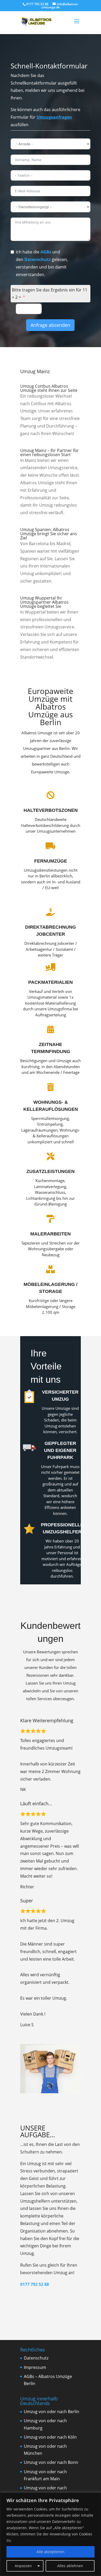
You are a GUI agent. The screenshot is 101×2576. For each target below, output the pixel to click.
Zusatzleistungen (51, 1171)
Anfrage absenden (50, 325)
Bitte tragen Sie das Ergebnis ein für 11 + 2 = (50, 294)
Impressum (35, 2367)
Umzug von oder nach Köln (50, 2437)
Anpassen (23, 2566)
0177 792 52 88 (35, 2284)
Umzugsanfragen (54, 117)
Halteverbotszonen (51, 810)
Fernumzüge (51, 861)
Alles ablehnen (70, 2566)
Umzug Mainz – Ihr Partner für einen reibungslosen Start (49, 452)
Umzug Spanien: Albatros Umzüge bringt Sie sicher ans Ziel (49, 534)
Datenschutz (38, 259)
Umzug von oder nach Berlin (52, 2412)
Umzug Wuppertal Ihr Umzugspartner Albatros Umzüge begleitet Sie (44, 602)
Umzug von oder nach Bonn (51, 2462)
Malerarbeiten (51, 1234)
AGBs (46, 252)
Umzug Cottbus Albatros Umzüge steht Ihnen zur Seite (49, 388)
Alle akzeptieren (51, 2552)
